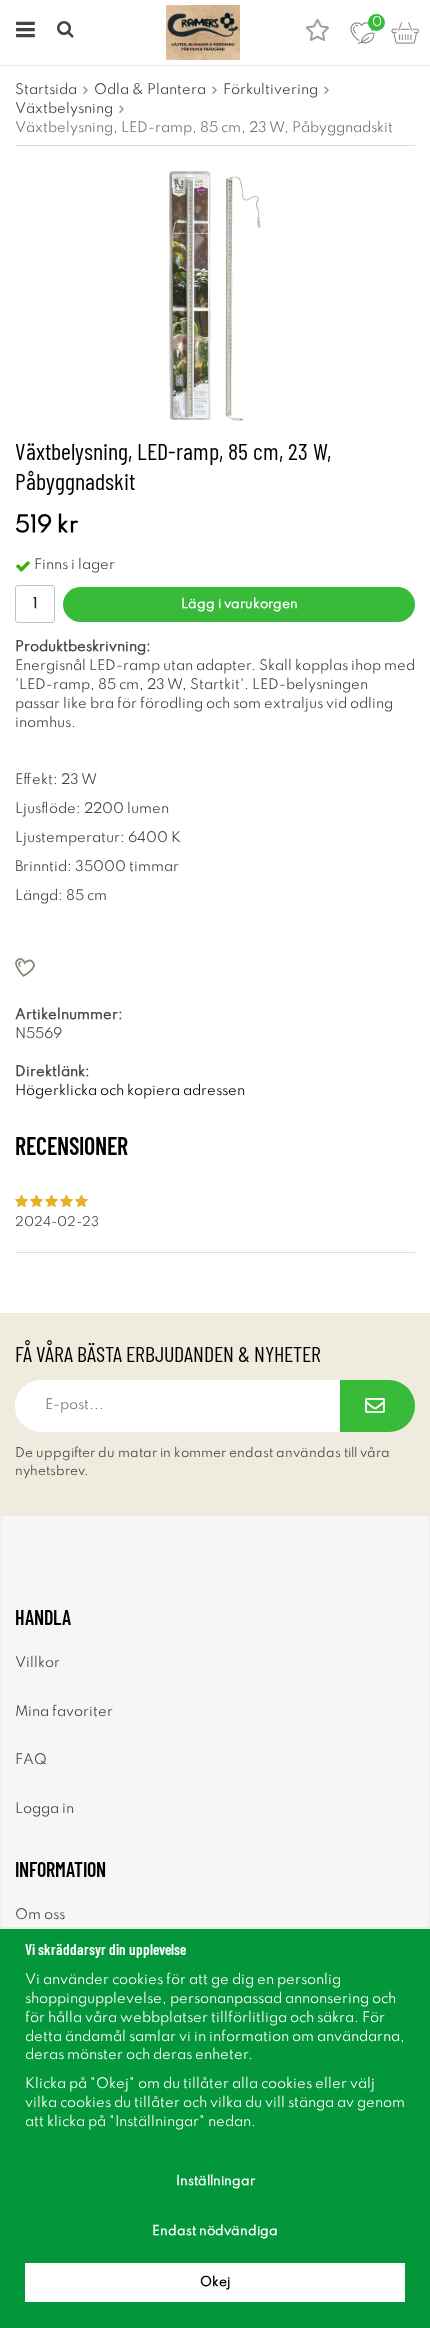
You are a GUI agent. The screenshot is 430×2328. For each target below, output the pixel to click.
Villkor (37, 1663)
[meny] (22, 32)
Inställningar (215, 2181)
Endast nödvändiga (215, 2231)
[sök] (67, 32)
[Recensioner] (317, 32)
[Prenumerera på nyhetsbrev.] (377, 1406)
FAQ (31, 1760)
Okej (215, 2282)
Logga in (44, 1809)
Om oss (40, 1915)
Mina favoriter (64, 1712)
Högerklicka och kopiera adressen (130, 1091)
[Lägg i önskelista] (215, 967)
